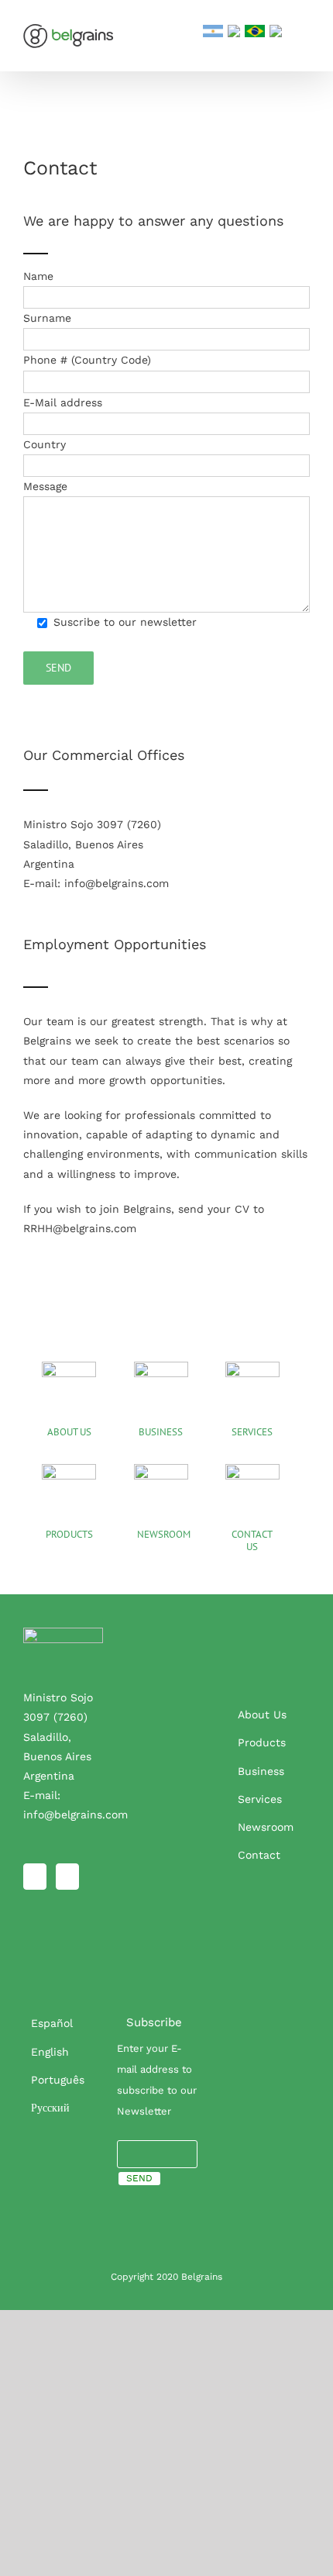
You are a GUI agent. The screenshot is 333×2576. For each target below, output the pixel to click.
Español (52, 2023)
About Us (262, 1714)
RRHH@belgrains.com (80, 1228)
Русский (50, 2108)
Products (262, 1742)
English (50, 2052)
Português (58, 2080)
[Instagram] (67, 1877)
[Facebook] (35, 1877)
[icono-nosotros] (69, 1367)
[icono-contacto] (252, 1469)
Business (261, 1771)
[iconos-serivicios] (252, 1367)
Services (260, 1799)
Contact (259, 1855)
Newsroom (266, 1827)
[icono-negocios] (161, 1367)
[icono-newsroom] (161, 1469)
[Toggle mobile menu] (304, 31)
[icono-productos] (69, 1469)
